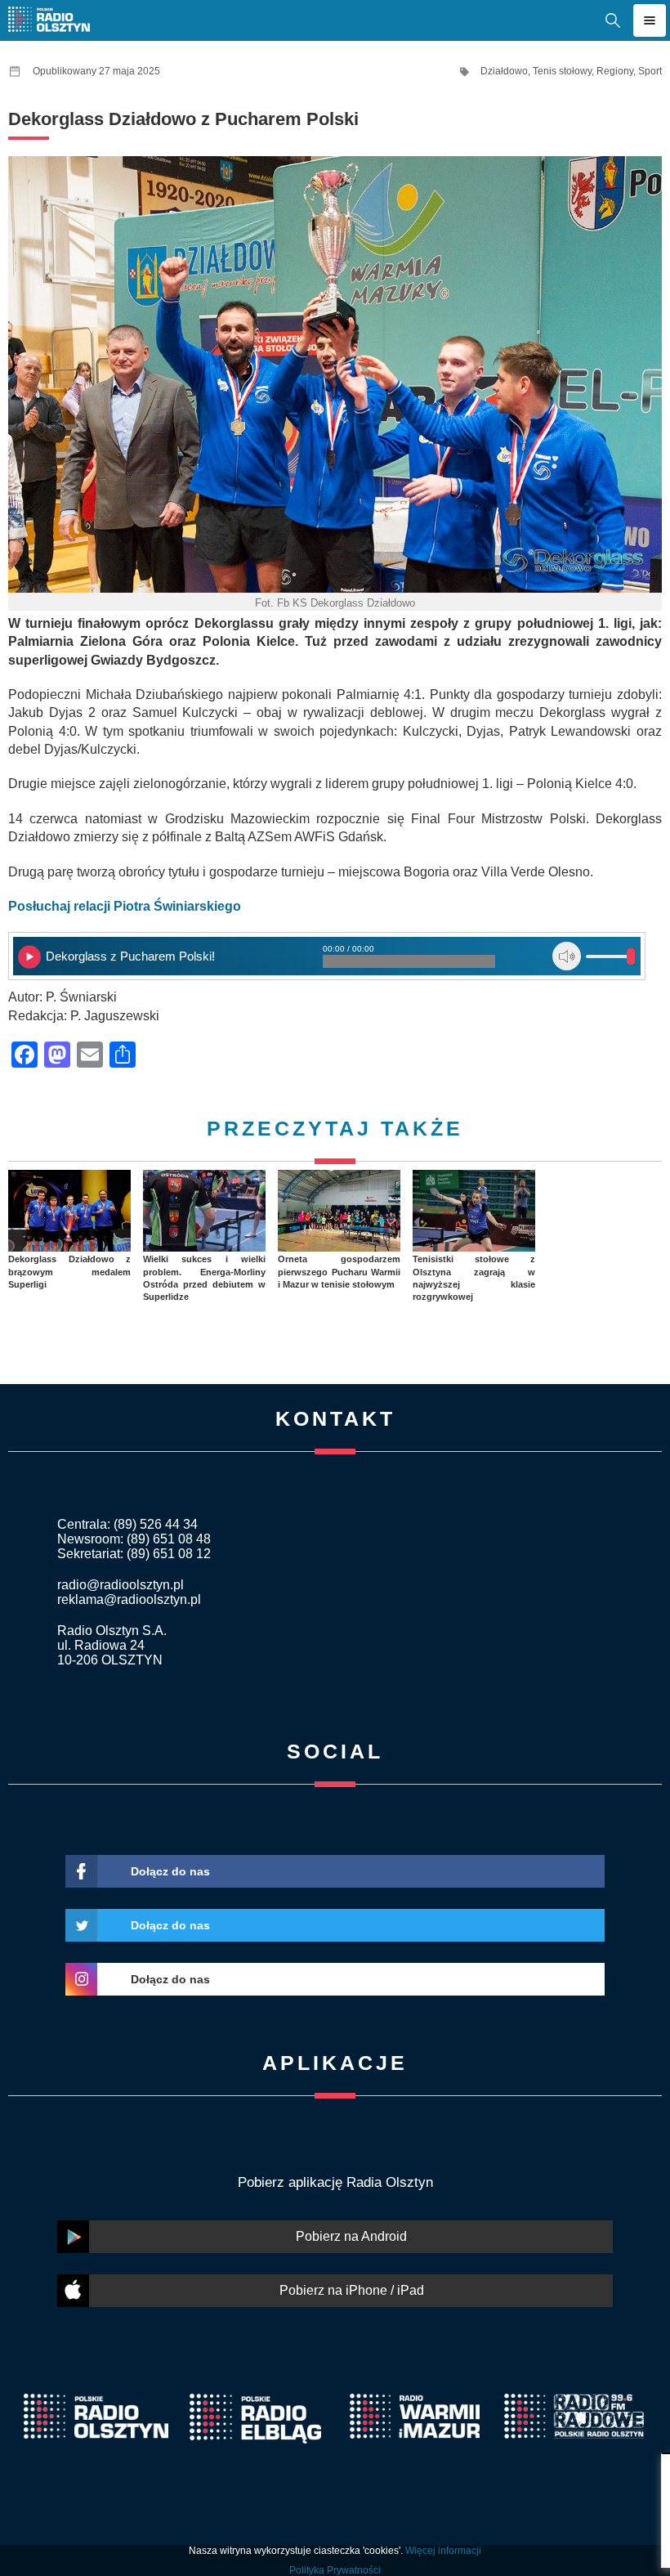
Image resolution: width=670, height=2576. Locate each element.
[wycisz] (567, 956)
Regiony (615, 71)
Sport (650, 71)
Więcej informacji (443, 2551)
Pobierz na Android (351, 2236)
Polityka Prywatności (335, 2570)
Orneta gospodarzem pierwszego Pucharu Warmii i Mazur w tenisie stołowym (339, 1272)
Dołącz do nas (170, 1871)
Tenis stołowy (562, 71)
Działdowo (504, 71)
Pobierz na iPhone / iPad (352, 2290)
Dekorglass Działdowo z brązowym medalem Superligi (69, 1272)
